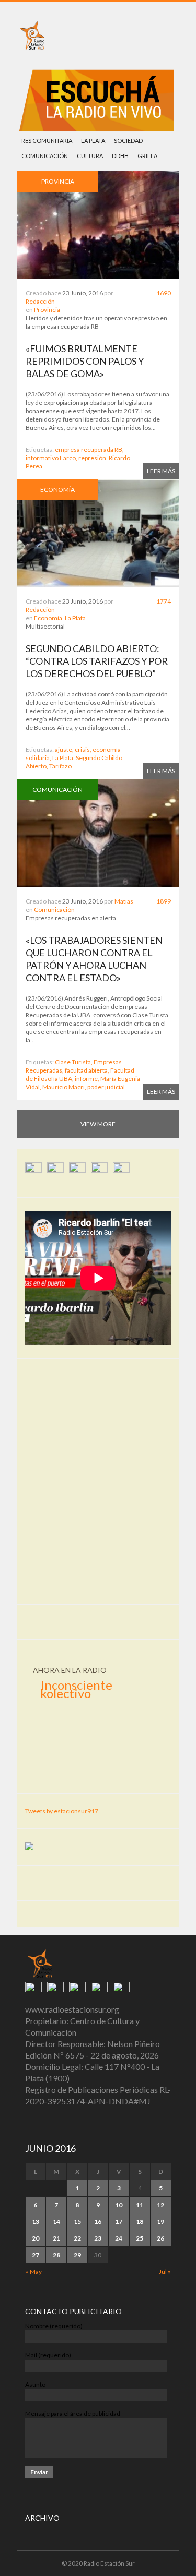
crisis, (83, 749)
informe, (87, 1079)
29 (77, 2255)
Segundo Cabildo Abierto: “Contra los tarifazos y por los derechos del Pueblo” (97, 661)
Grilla (147, 156)
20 (36, 2238)
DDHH (120, 156)
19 (160, 2222)
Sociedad (128, 141)
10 (119, 2205)
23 (98, 2238)
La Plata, (64, 758)
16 (98, 2222)
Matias (124, 901)
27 (36, 2255)
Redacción (40, 301)
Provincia (47, 310)
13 (36, 2222)
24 (119, 2238)
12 (160, 2205)
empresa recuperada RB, (89, 449)
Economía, (49, 618)
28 (56, 2255)
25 (140, 2238)
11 (140, 2205)
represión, (93, 458)
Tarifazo (60, 766)
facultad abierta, (87, 1070)
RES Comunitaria (47, 141)
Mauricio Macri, (64, 1087)
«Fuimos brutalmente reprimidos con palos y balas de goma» (85, 361)
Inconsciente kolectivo (76, 1689)
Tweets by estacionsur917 (62, 1811)
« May (34, 2272)
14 (56, 2222)
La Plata (93, 141)
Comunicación (45, 156)
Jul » (165, 2272)
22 (77, 2238)
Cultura (90, 156)
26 (160, 2238)
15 (77, 2222)
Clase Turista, (74, 1062)
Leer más (161, 471)
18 (140, 2222)
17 (119, 2222)
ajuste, (64, 749)
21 (56, 2238)
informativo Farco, (51, 458)
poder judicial (106, 1087)
